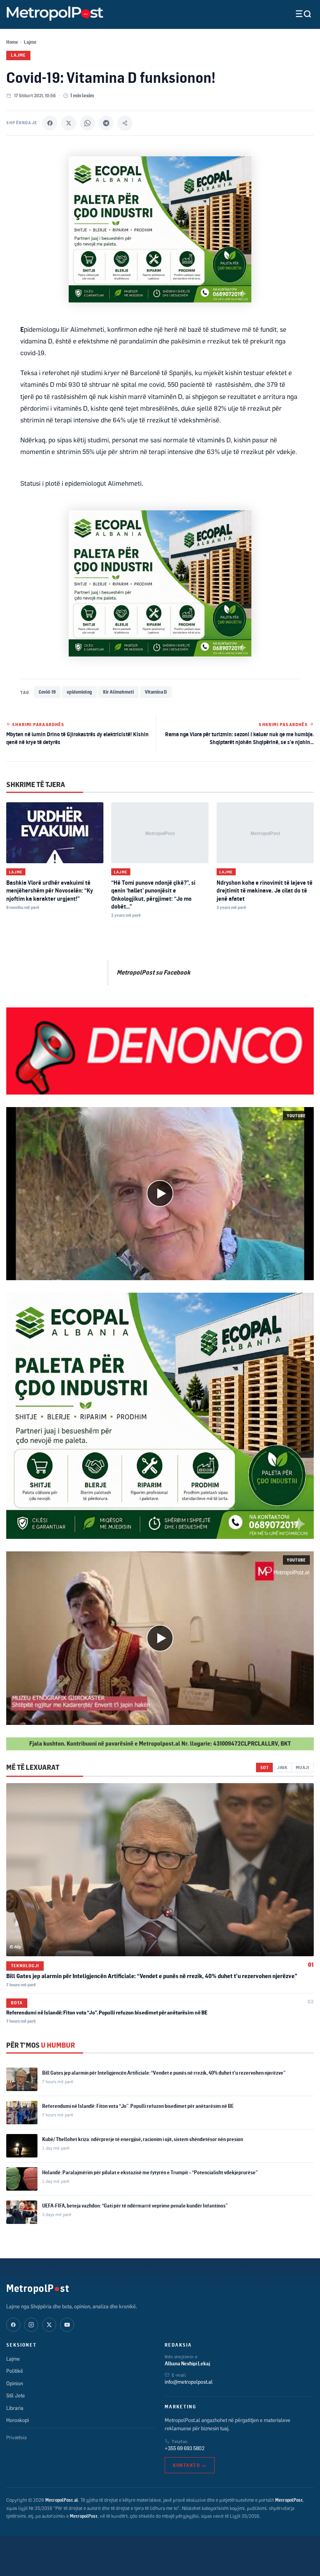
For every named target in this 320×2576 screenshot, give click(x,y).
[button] (160, 1194)
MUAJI (303, 1767)
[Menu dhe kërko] (297, 14)
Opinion (15, 2383)
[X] (69, 123)
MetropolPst (38, 2288)
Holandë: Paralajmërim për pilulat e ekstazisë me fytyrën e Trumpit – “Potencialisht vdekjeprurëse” (150, 2172)
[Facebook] (50, 123)
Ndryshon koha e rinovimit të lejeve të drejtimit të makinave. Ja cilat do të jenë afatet (265, 891)
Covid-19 (47, 692)
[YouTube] (67, 2325)
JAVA (282, 1767)
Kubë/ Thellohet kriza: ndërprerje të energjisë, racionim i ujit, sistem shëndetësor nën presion (143, 2139)
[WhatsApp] (87, 123)
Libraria (15, 2408)
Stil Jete (16, 2395)
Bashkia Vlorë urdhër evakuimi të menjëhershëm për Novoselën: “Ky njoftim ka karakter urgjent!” (50, 891)
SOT (264, 1767)
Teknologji (25, 1966)
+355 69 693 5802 (185, 2448)
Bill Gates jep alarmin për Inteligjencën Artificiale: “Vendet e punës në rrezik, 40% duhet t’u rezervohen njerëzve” (152, 1976)
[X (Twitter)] (49, 2325)
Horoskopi (18, 2420)
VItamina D (156, 692)
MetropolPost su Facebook (153, 972)
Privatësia (16, 2437)
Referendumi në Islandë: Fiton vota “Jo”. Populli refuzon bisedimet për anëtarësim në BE (107, 2012)
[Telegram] (106, 123)
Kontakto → (190, 2465)
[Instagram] (31, 2325)
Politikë (15, 2371)
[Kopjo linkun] (125, 123)
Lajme (30, 42)
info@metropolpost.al (189, 2382)
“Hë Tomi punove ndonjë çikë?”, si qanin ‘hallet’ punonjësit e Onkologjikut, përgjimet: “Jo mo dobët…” (153, 894)
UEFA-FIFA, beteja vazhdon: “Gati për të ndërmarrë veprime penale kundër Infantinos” (135, 2206)
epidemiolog (79, 692)
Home (12, 42)
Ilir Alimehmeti (118, 692)
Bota (17, 2003)
